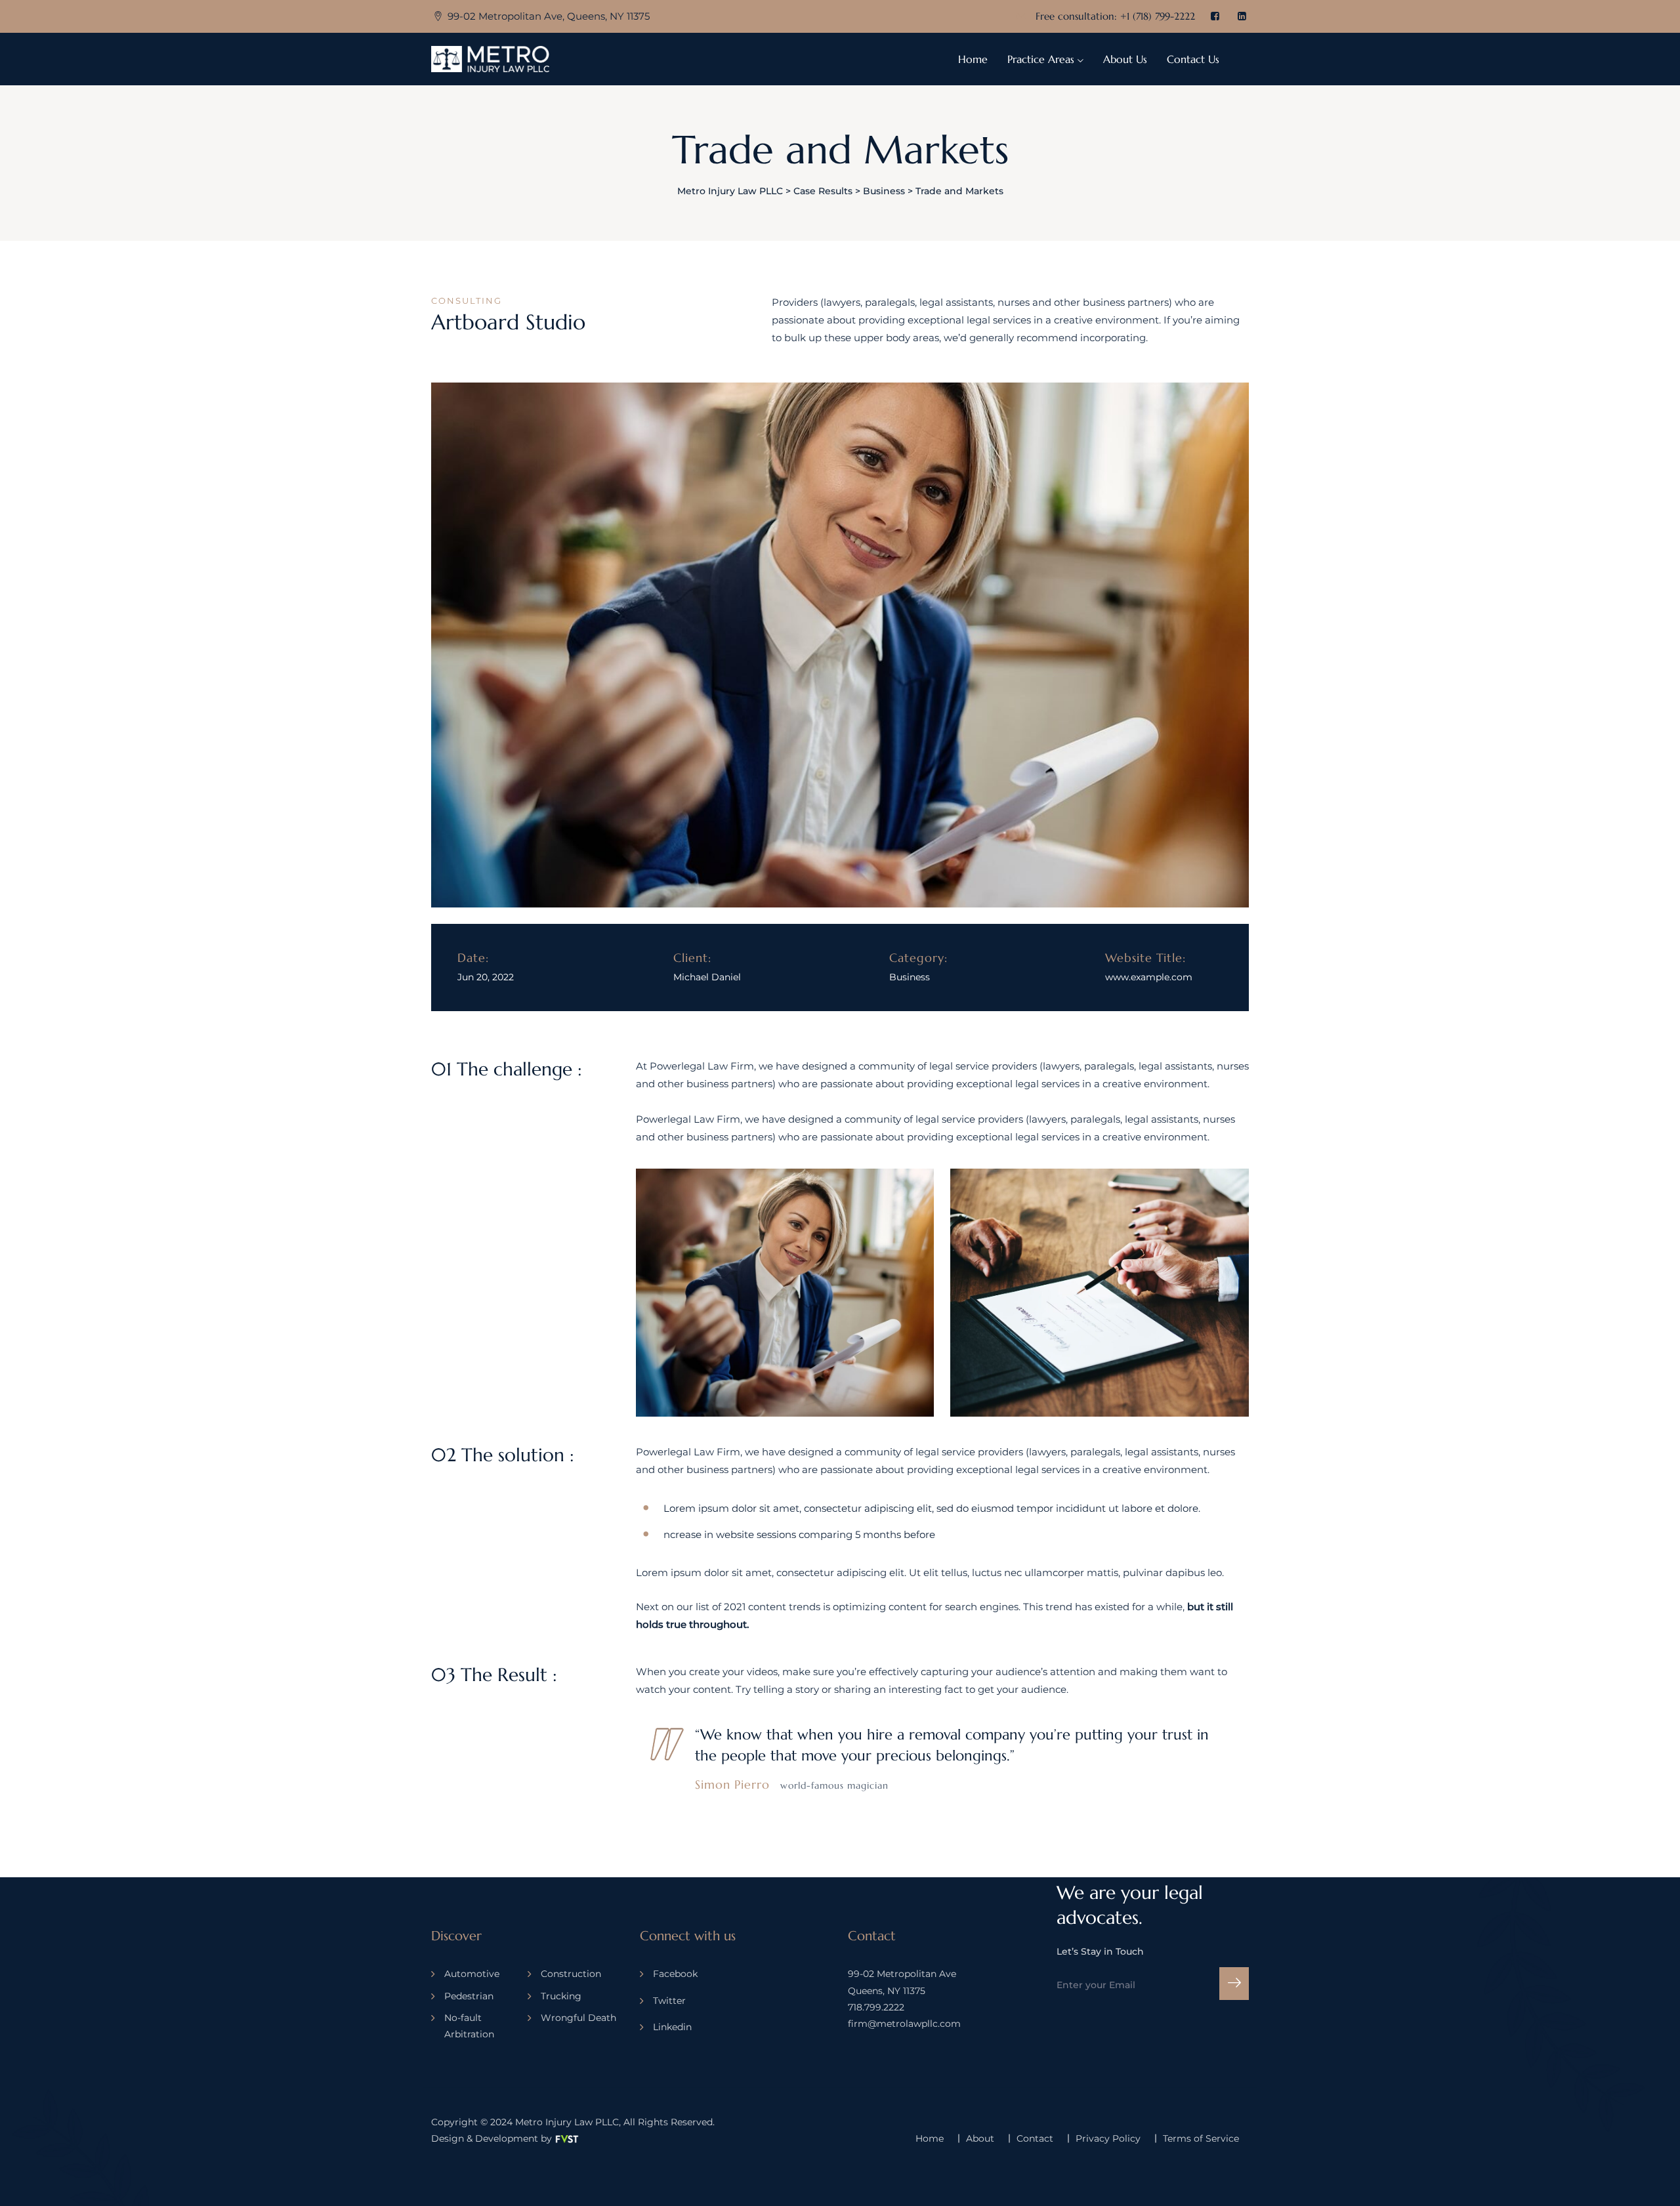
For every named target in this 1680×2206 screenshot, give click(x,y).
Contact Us (1193, 59)
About (980, 2138)
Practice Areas (1041, 59)
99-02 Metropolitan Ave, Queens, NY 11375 (549, 16)
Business (910, 977)
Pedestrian (469, 1996)
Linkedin (672, 2027)
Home (973, 59)
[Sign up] (1234, 1984)
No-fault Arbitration (469, 2026)
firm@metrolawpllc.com (904, 2024)
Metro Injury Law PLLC (567, 2122)
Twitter (669, 2001)
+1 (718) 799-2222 (1158, 16)
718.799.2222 (876, 2007)
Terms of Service (1201, 2138)
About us (1125, 59)
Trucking (561, 1996)
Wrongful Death (578, 2018)
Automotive (472, 1974)
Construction (571, 1974)
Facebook (675, 1974)
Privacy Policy (1108, 2138)
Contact (1035, 2138)
